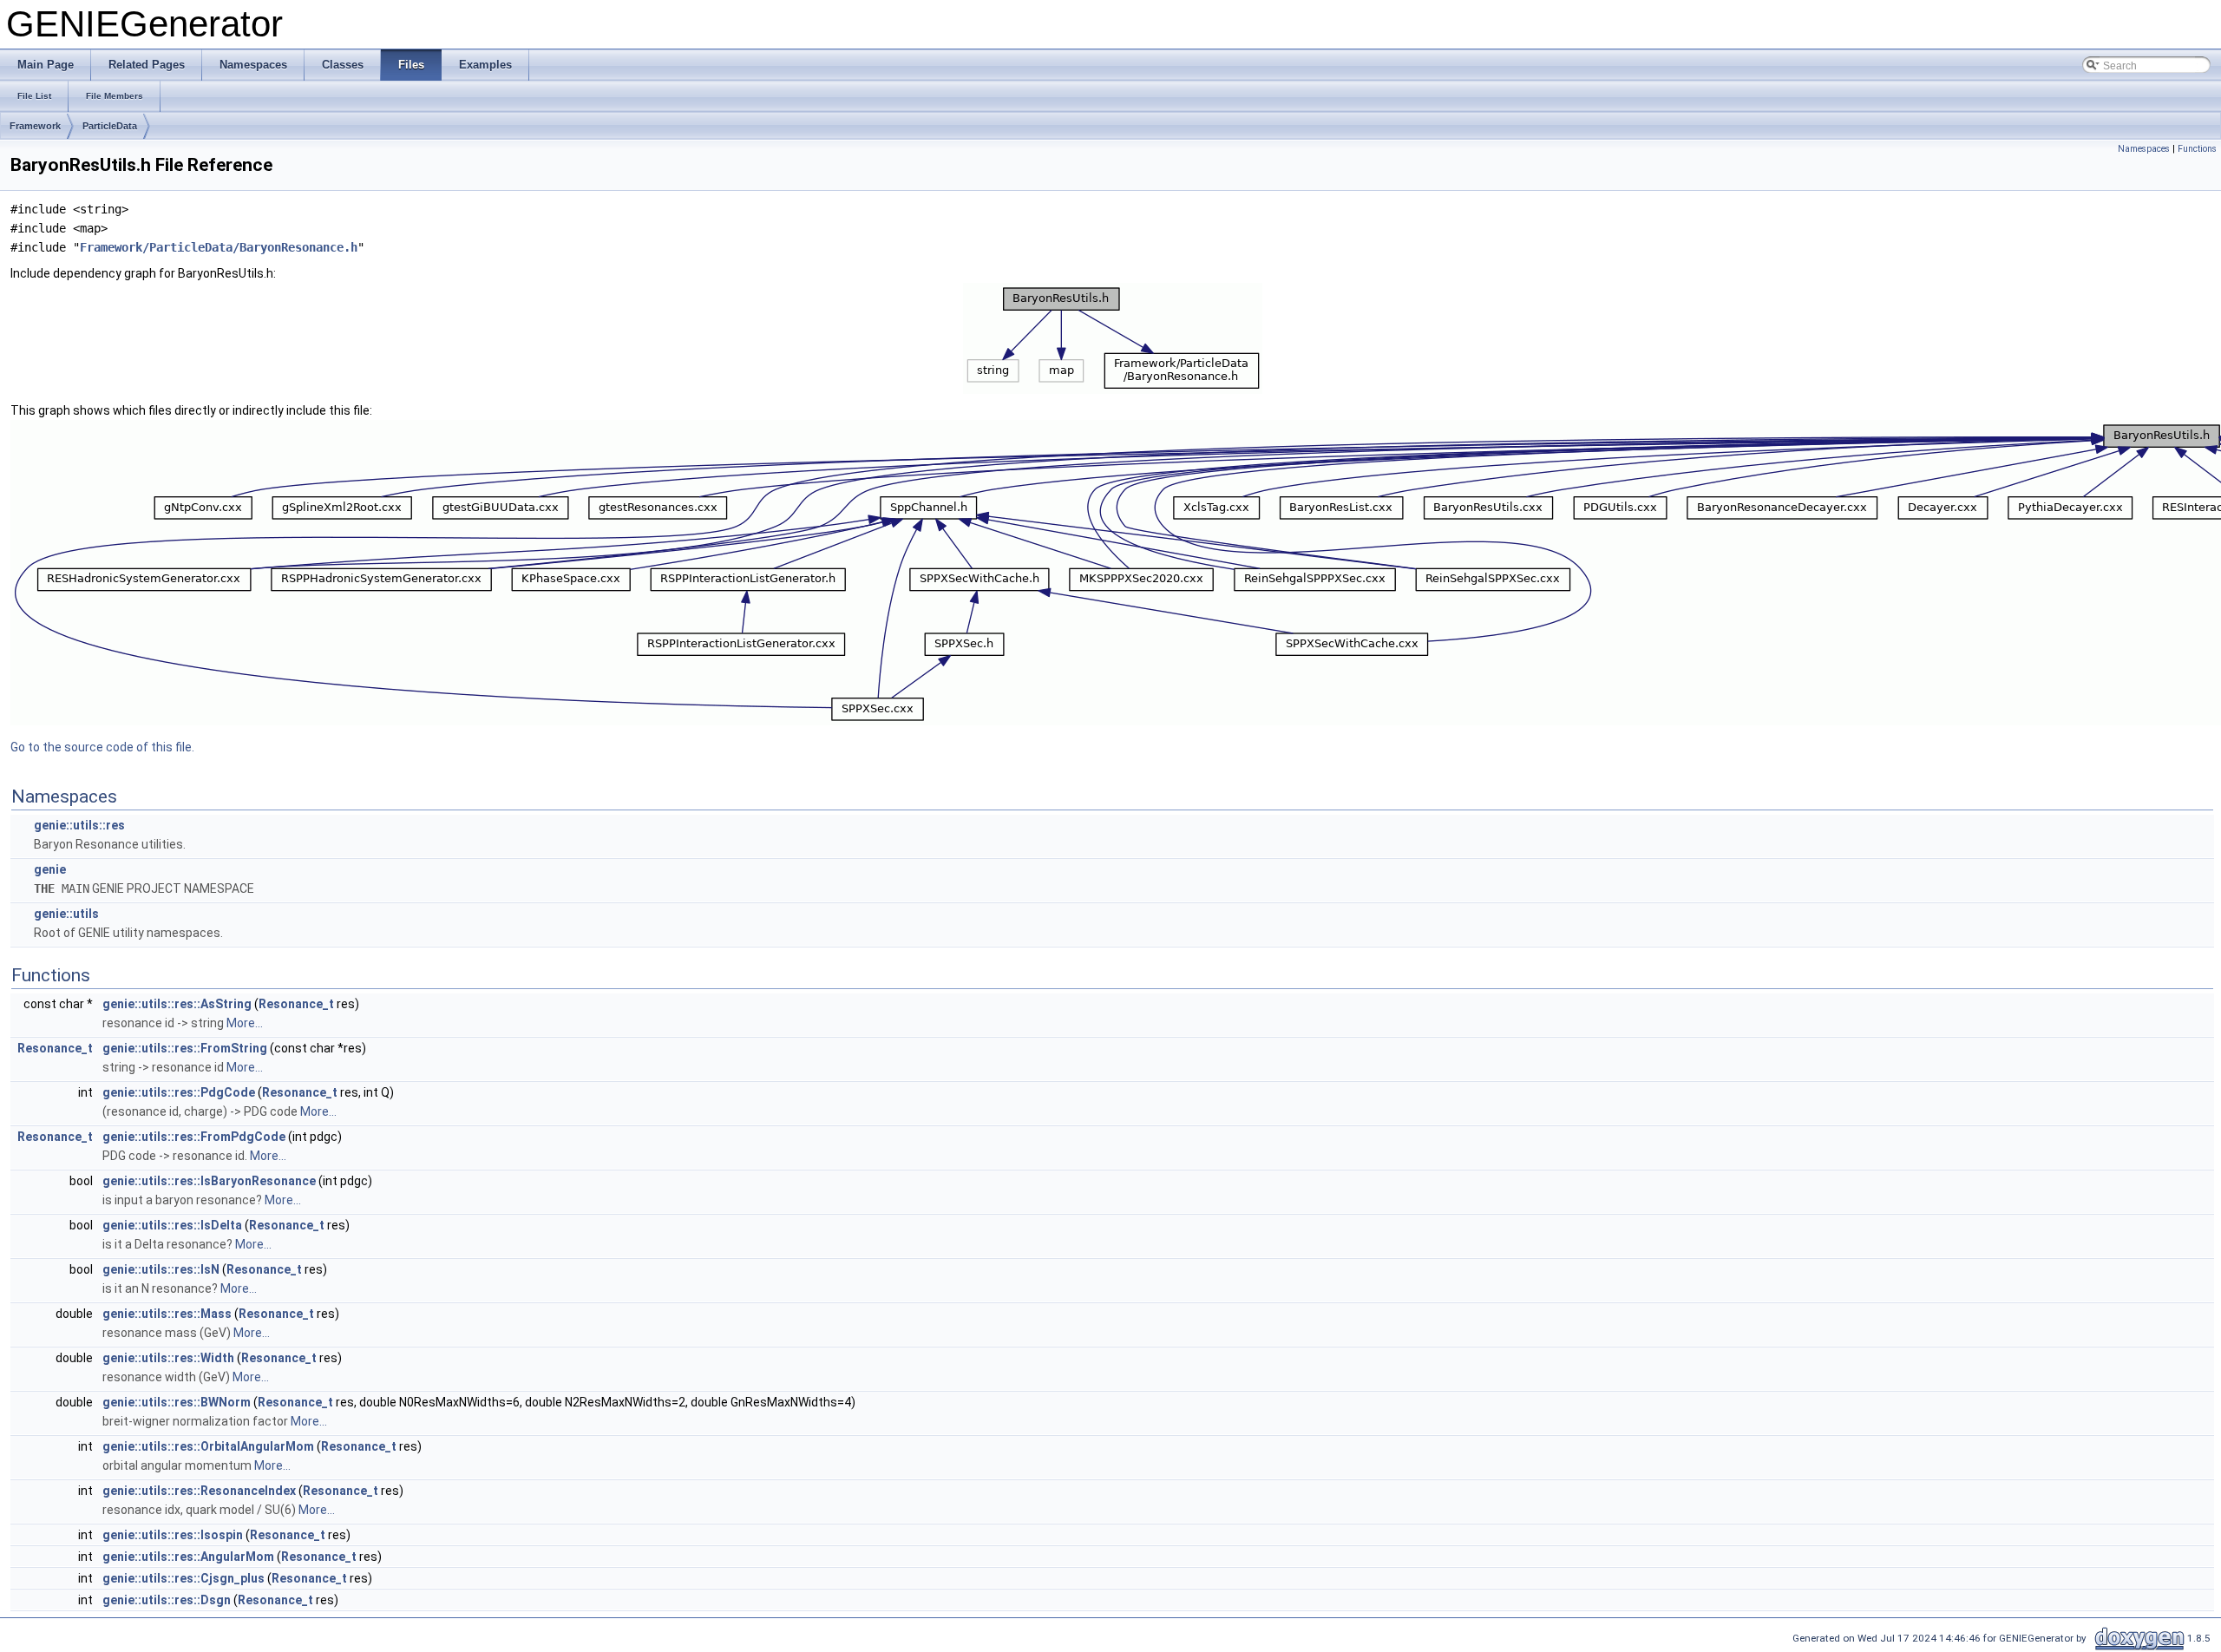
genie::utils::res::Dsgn (167, 1600)
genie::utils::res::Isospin (173, 1535)
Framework (35, 126)
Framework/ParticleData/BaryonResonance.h (219, 247)
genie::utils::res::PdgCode (179, 1092)
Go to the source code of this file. (102, 747)
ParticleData (110, 126)
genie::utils (66, 914)
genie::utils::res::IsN (161, 1269)
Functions (2197, 149)
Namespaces (2144, 149)
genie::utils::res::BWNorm (177, 1402)
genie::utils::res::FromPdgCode (194, 1137)
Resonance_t (296, 1004)
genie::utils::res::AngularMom (188, 1557)
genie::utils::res (79, 825)
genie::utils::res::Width (168, 1358)
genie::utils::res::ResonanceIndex (199, 1491)
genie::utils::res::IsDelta (172, 1225)
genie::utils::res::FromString (185, 1048)
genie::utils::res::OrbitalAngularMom (208, 1446)
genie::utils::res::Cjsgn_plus (183, 1578)
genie (50, 869)
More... (245, 1023)
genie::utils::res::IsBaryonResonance (209, 1181)
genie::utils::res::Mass (167, 1314)
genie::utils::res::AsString (177, 1004)
